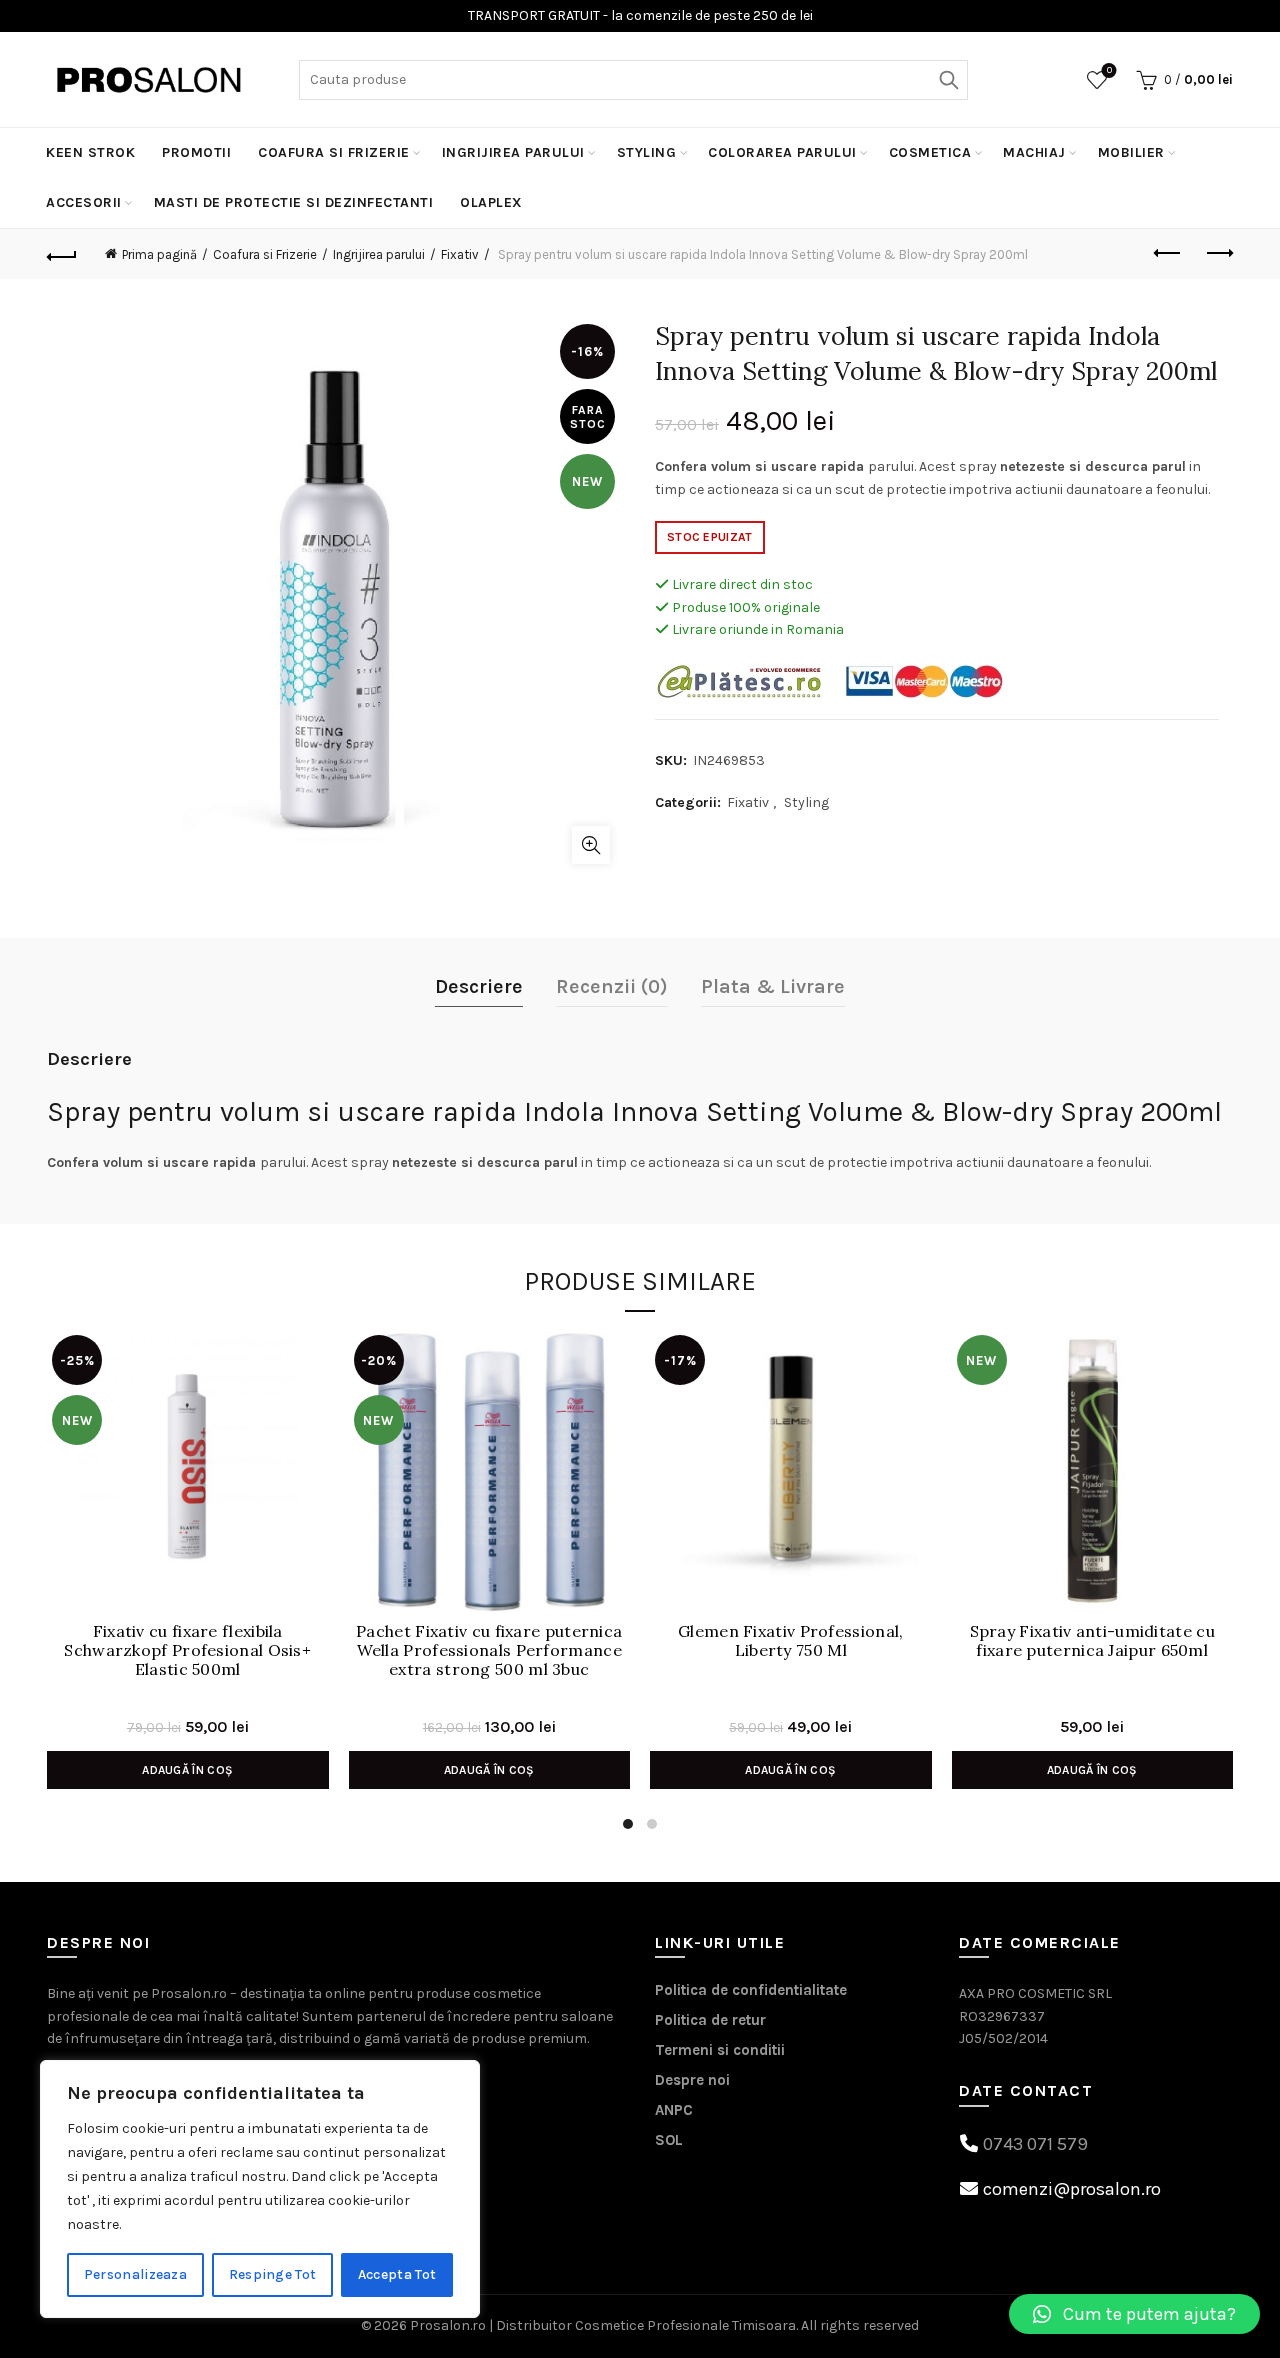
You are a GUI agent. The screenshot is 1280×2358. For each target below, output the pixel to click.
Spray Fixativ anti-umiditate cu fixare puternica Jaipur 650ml (1092, 1641)
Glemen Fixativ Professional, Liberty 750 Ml (790, 1641)
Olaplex (491, 202)
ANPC (674, 2110)
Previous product (1168, 254)
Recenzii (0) (612, 986)
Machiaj (1034, 152)
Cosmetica (930, 152)
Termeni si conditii (720, 2050)
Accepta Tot (397, 2274)
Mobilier (1131, 152)
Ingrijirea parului (513, 152)
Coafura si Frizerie (334, 152)
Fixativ (460, 254)
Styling (647, 152)
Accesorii (84, 202)
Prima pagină (159, 254)
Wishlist (1109, 70)
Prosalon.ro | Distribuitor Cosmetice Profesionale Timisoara (603, 2325)
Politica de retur (710, 2020)
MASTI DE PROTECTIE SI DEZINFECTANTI (294, 202)
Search (948, 80)
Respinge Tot (273, 2274)
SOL (669, 2140)
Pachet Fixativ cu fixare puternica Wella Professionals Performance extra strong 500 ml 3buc (489, 1650)
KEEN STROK (90, 152)
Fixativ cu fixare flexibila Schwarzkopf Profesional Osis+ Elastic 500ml (187, 1650)
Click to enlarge (591, 845)
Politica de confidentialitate (751, 1990)
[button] (1134, 2314)
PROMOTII (196, 152)
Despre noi (692, 2080)
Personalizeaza (135, 2274)
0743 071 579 (1035, 2144)
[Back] (62, 254)
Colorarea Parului (782, 152)
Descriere (479, 986)
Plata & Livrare (773, 986)
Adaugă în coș (187, 1770)
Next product (1218, 254)
